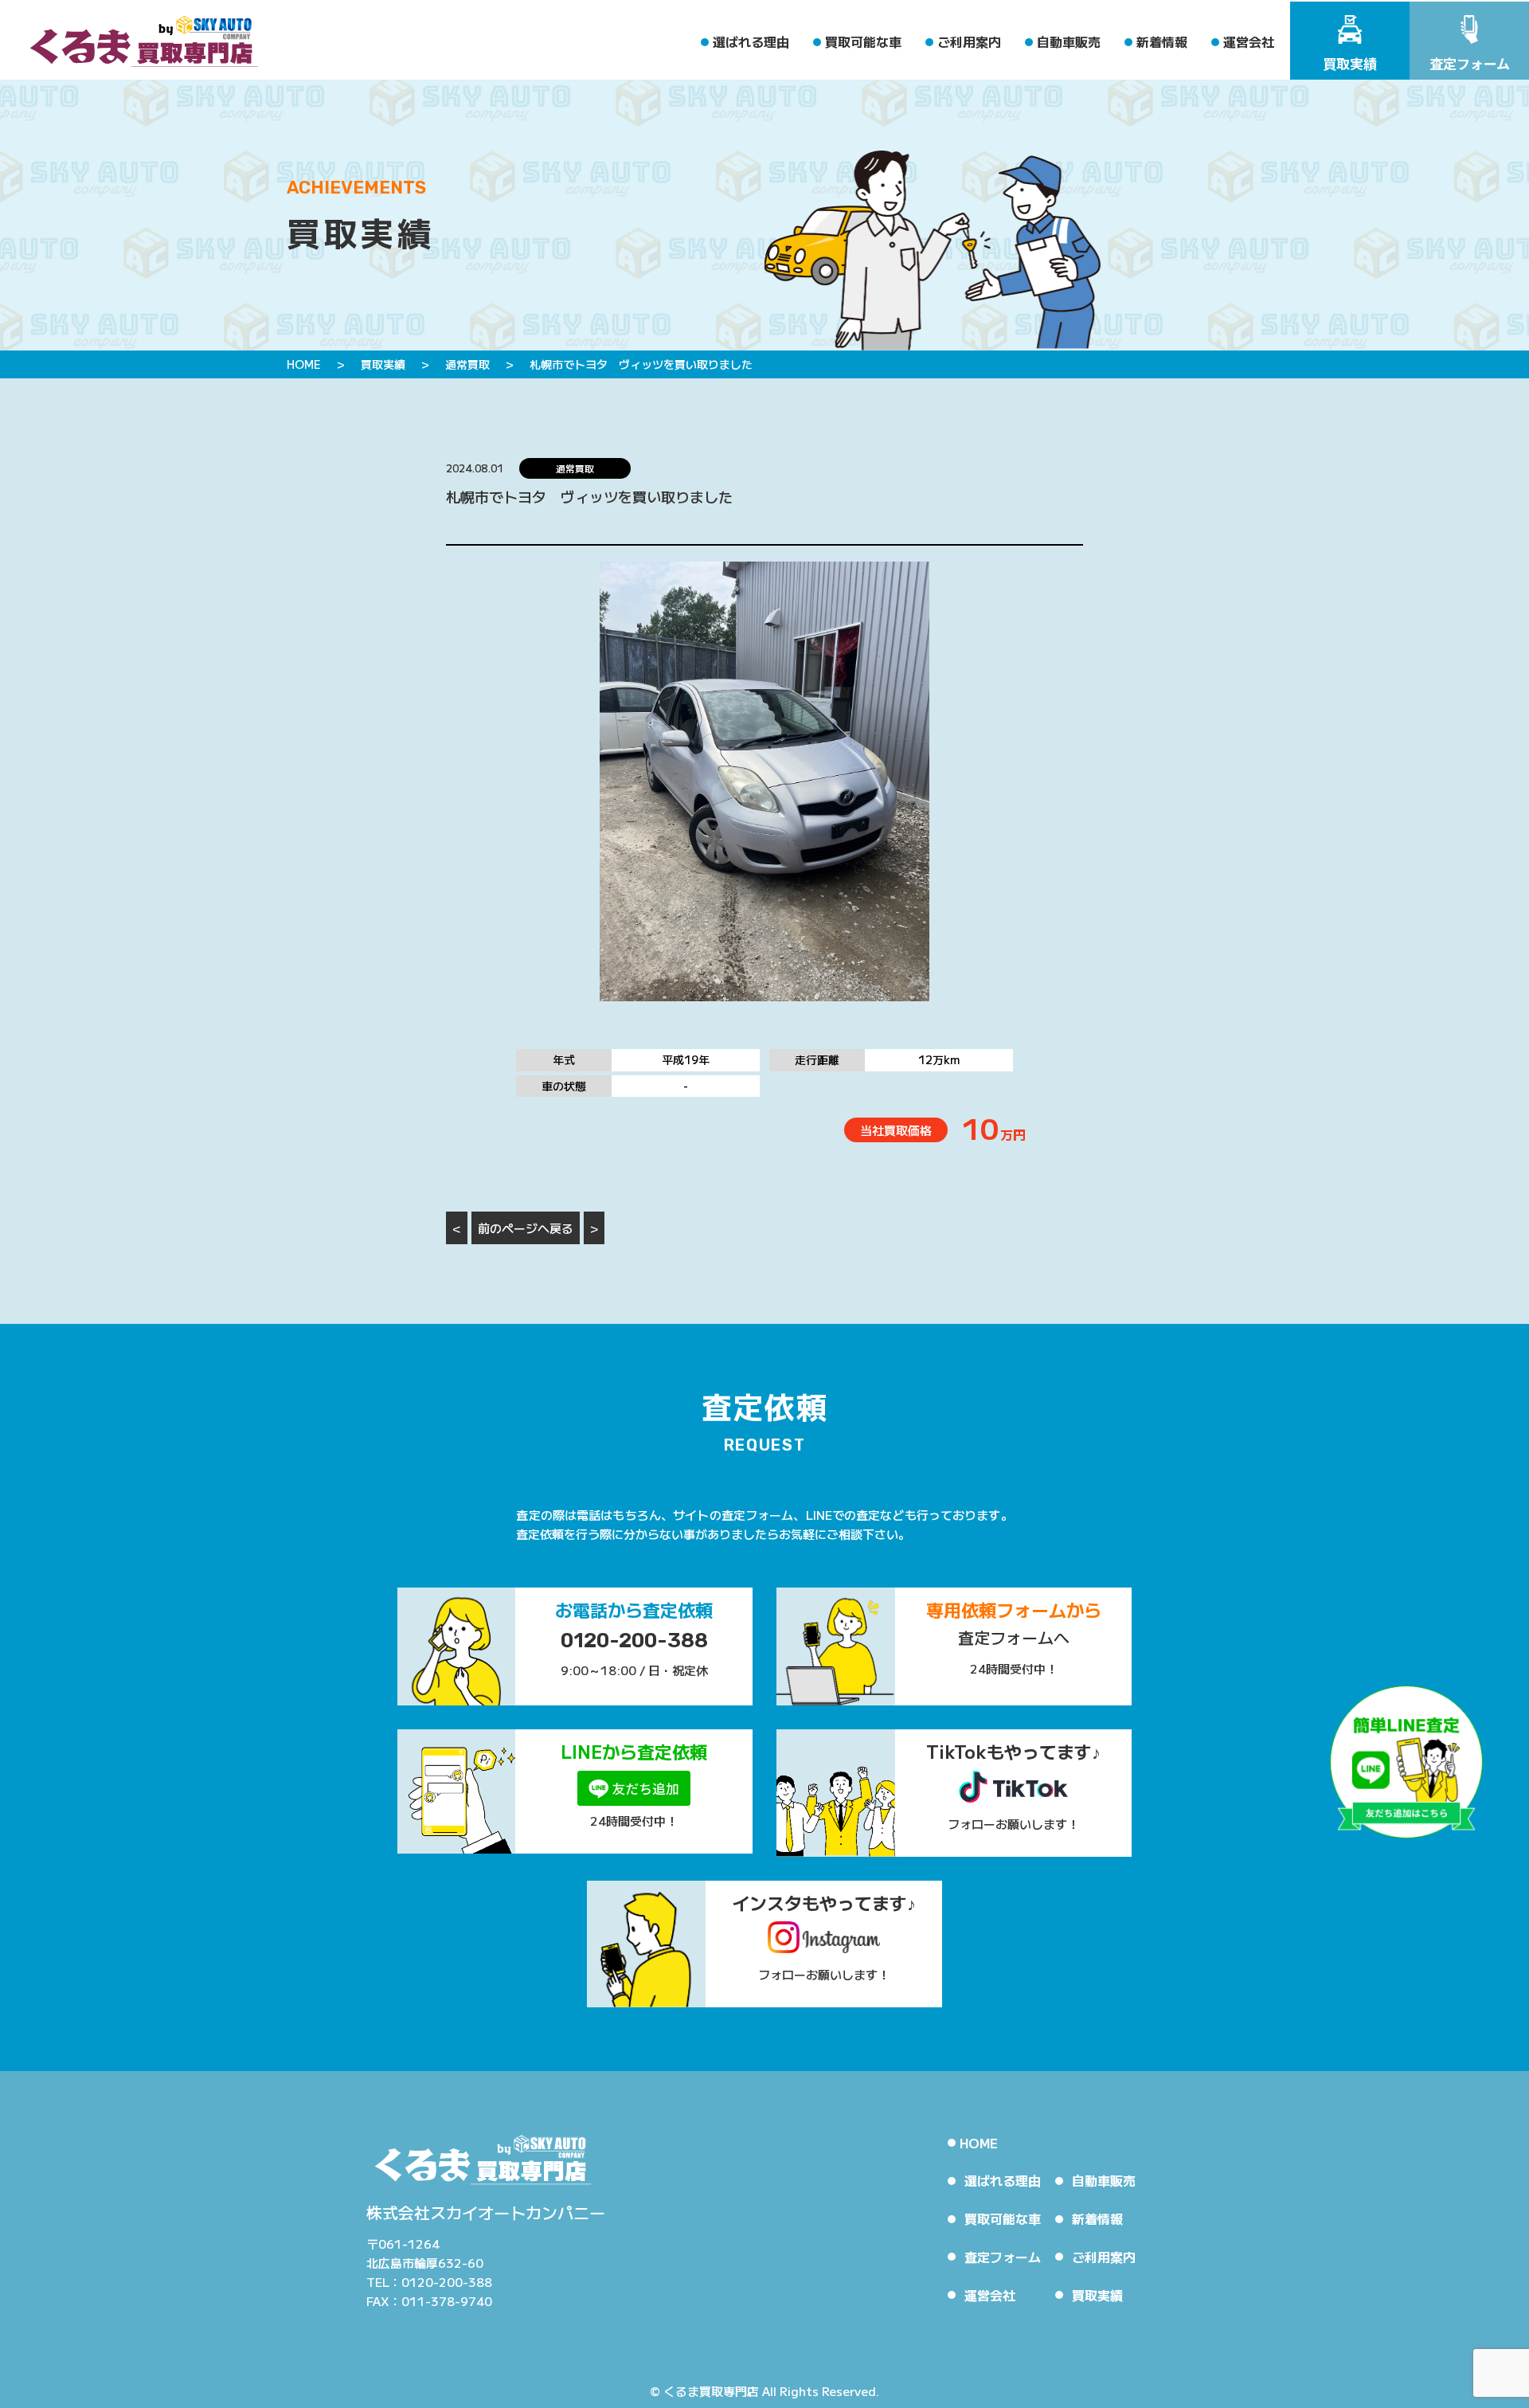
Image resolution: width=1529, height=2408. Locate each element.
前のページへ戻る (526, 1228)
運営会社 (1249, 41)
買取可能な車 (863, 41)
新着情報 (1162, 41)
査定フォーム (1003, 2257)
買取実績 (1097, 2295)
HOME (979, 2143)
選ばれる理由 (751, 41)
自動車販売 (1069, 41)
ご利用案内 (969, 41)
